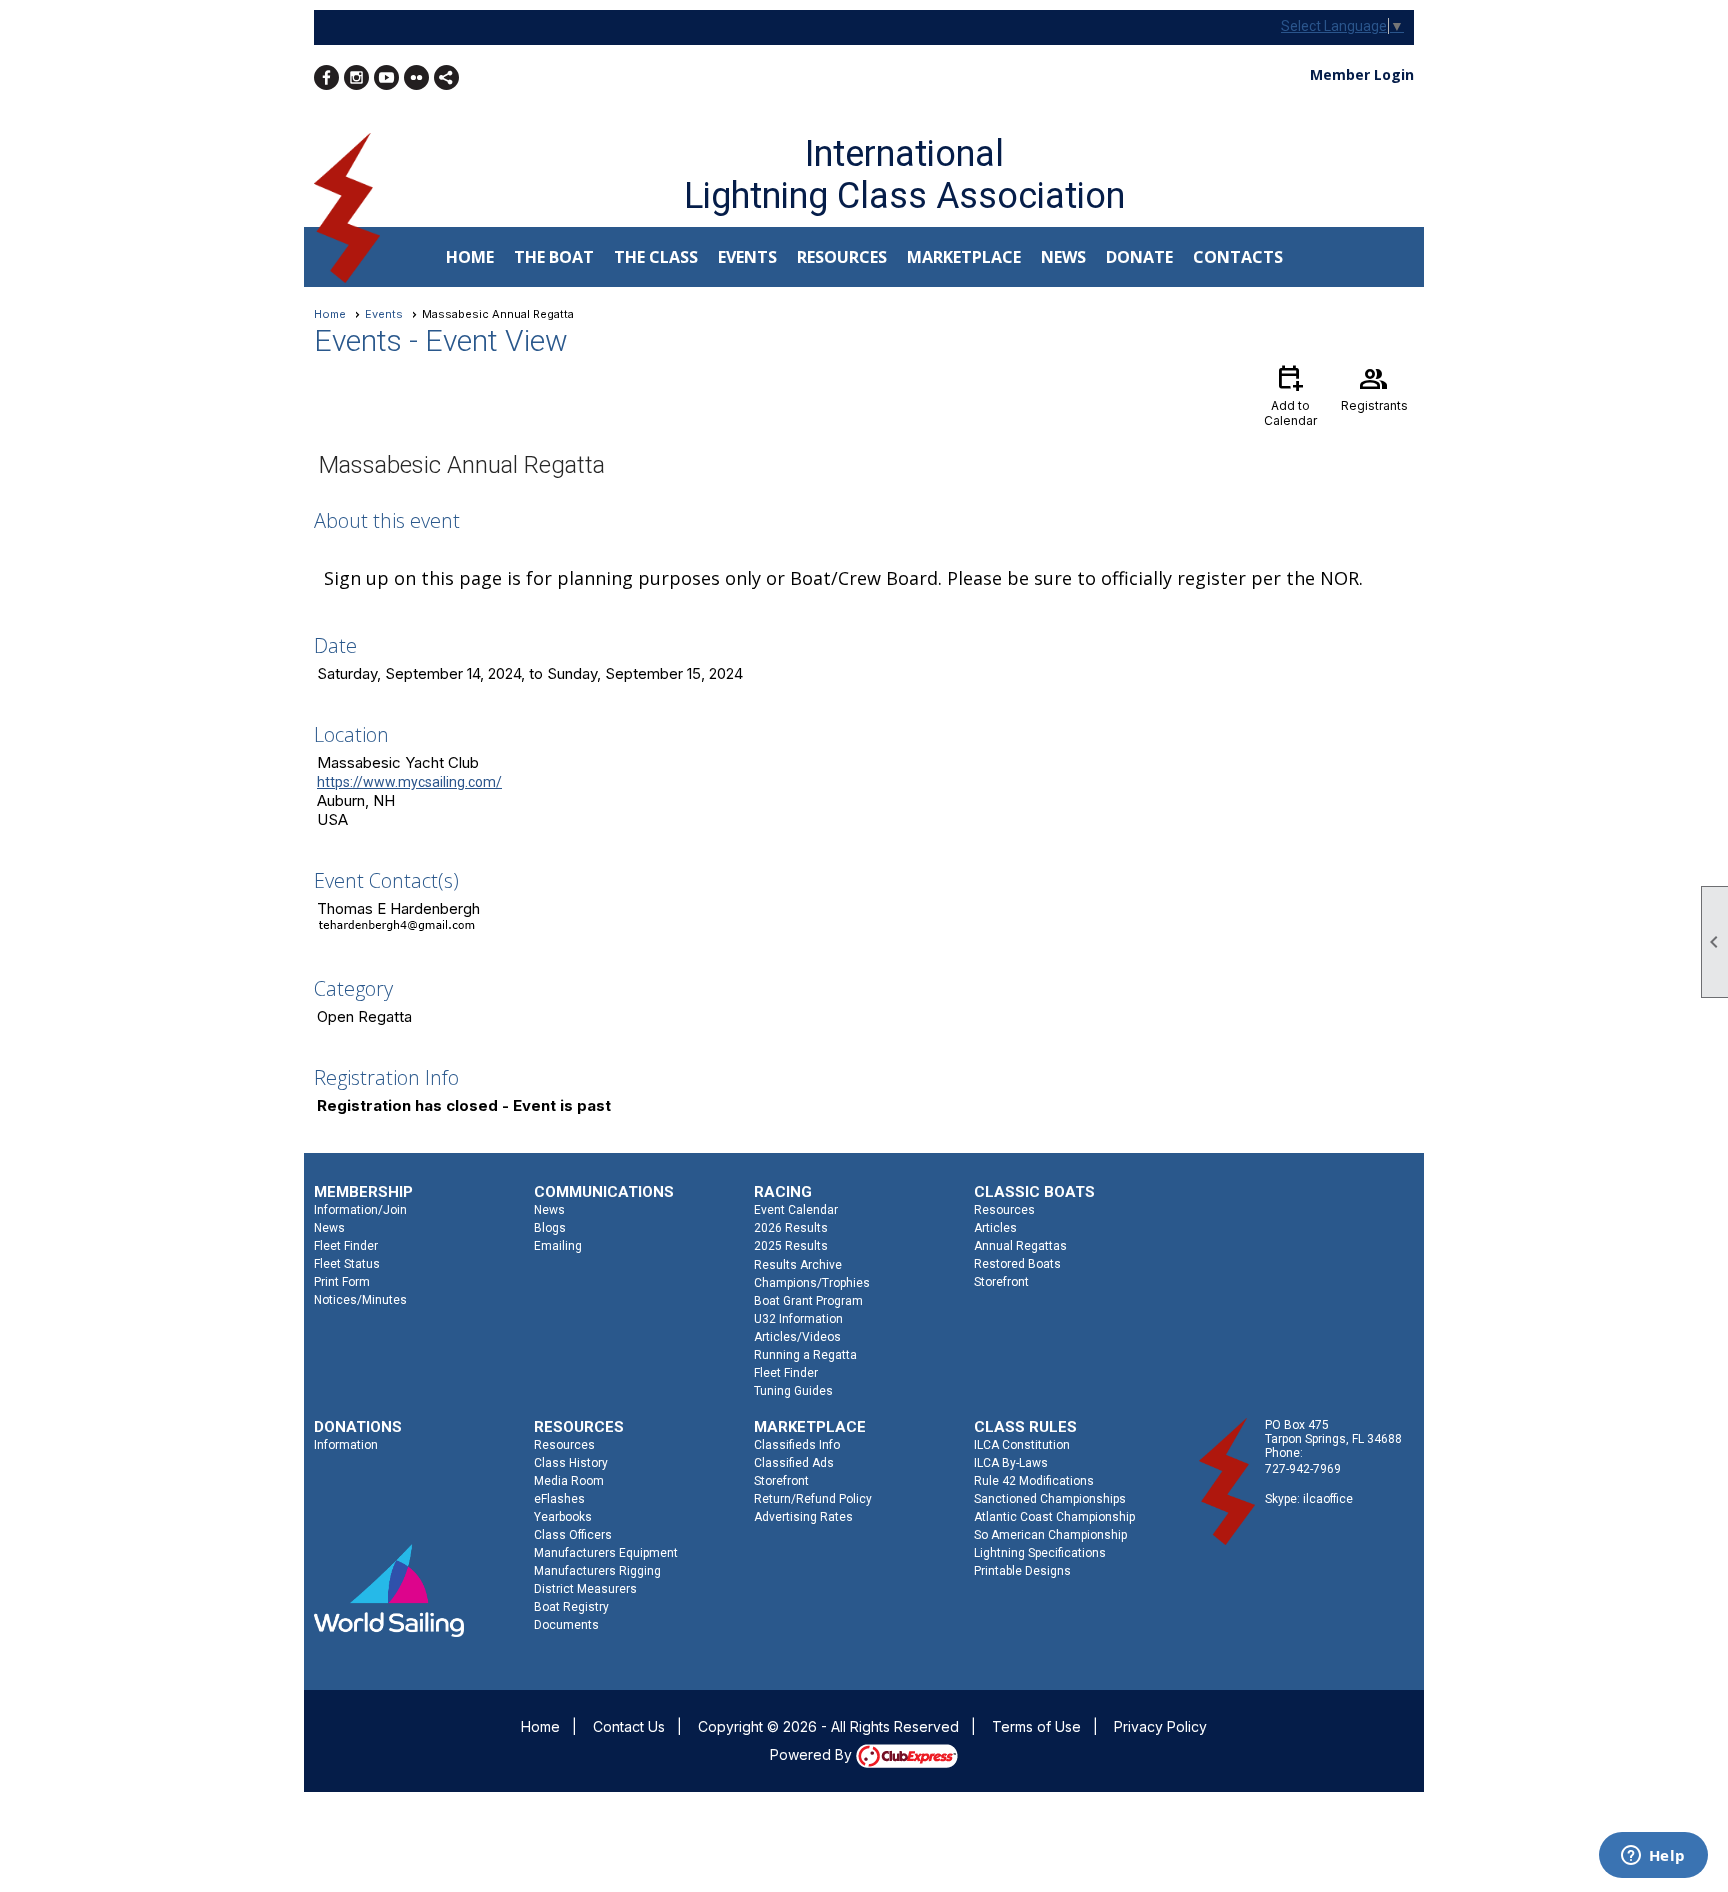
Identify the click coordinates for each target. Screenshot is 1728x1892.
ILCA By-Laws (1011, 1463)
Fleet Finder (346, 1246)
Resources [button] (842, 257)
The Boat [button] (554, 257)
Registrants (1374, 387)
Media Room (569, 1481)
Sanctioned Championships (1050, 1499)
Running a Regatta (805, 1355)
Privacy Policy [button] (1160, 1726)
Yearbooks (563, 1517)
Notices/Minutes (360, 1300)
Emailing (558, 1246)
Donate (1139, 257)
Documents (566, 1625)
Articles (995, 1228)
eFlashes (559, 1499)
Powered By (813, 1754)
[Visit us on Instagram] (356, 77)
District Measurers (585, 1589)
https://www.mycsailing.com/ (409, 782)
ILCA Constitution (1022, 1445)
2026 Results (791, 1228)
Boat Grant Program (808, 1301)
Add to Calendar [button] (1290, 394)
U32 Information (798, 1319)
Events (384, 314)
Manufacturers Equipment (606, 1553)
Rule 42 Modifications (1034, 1481)
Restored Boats (1017, 1264)
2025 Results (791, 1246)
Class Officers (573, 1535)
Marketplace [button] (964, 257)
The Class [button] (656, 257)
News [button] (1063, 257)
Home (470, 257)
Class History (571, 1463)
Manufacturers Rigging (597, 1571)
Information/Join (360, 1210)
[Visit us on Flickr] (416, 77)
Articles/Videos (797, 1337)
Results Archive (798, 1265)
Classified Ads (794, 1463)
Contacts (1238, 257)
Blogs (550, 1228)
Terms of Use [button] (1036, 1726)
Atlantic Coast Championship (1054, 1517)
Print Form (342, 1282)
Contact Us (629, 1726)
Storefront (1001, 1282)
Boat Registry (571, 1607)
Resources (1004, 1210)
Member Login (1362, 74)
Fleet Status (347, 1264)
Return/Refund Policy (813, 1499)
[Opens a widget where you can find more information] (1653, 1857)
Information (346, 1445)
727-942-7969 (1303, 1469)
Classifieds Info (797, 1445)
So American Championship (1050, 1535)
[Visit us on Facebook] (326, 77)
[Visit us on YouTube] (386, 77)
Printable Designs (1022, 1571)
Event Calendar (796, 1210)
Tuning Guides (793, 1391)
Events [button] (747, 257)
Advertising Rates (803, 1517)
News (329, 1228)
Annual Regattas (1020, 1246)
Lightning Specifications (1040, 1553)
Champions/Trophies (812, 1283)
